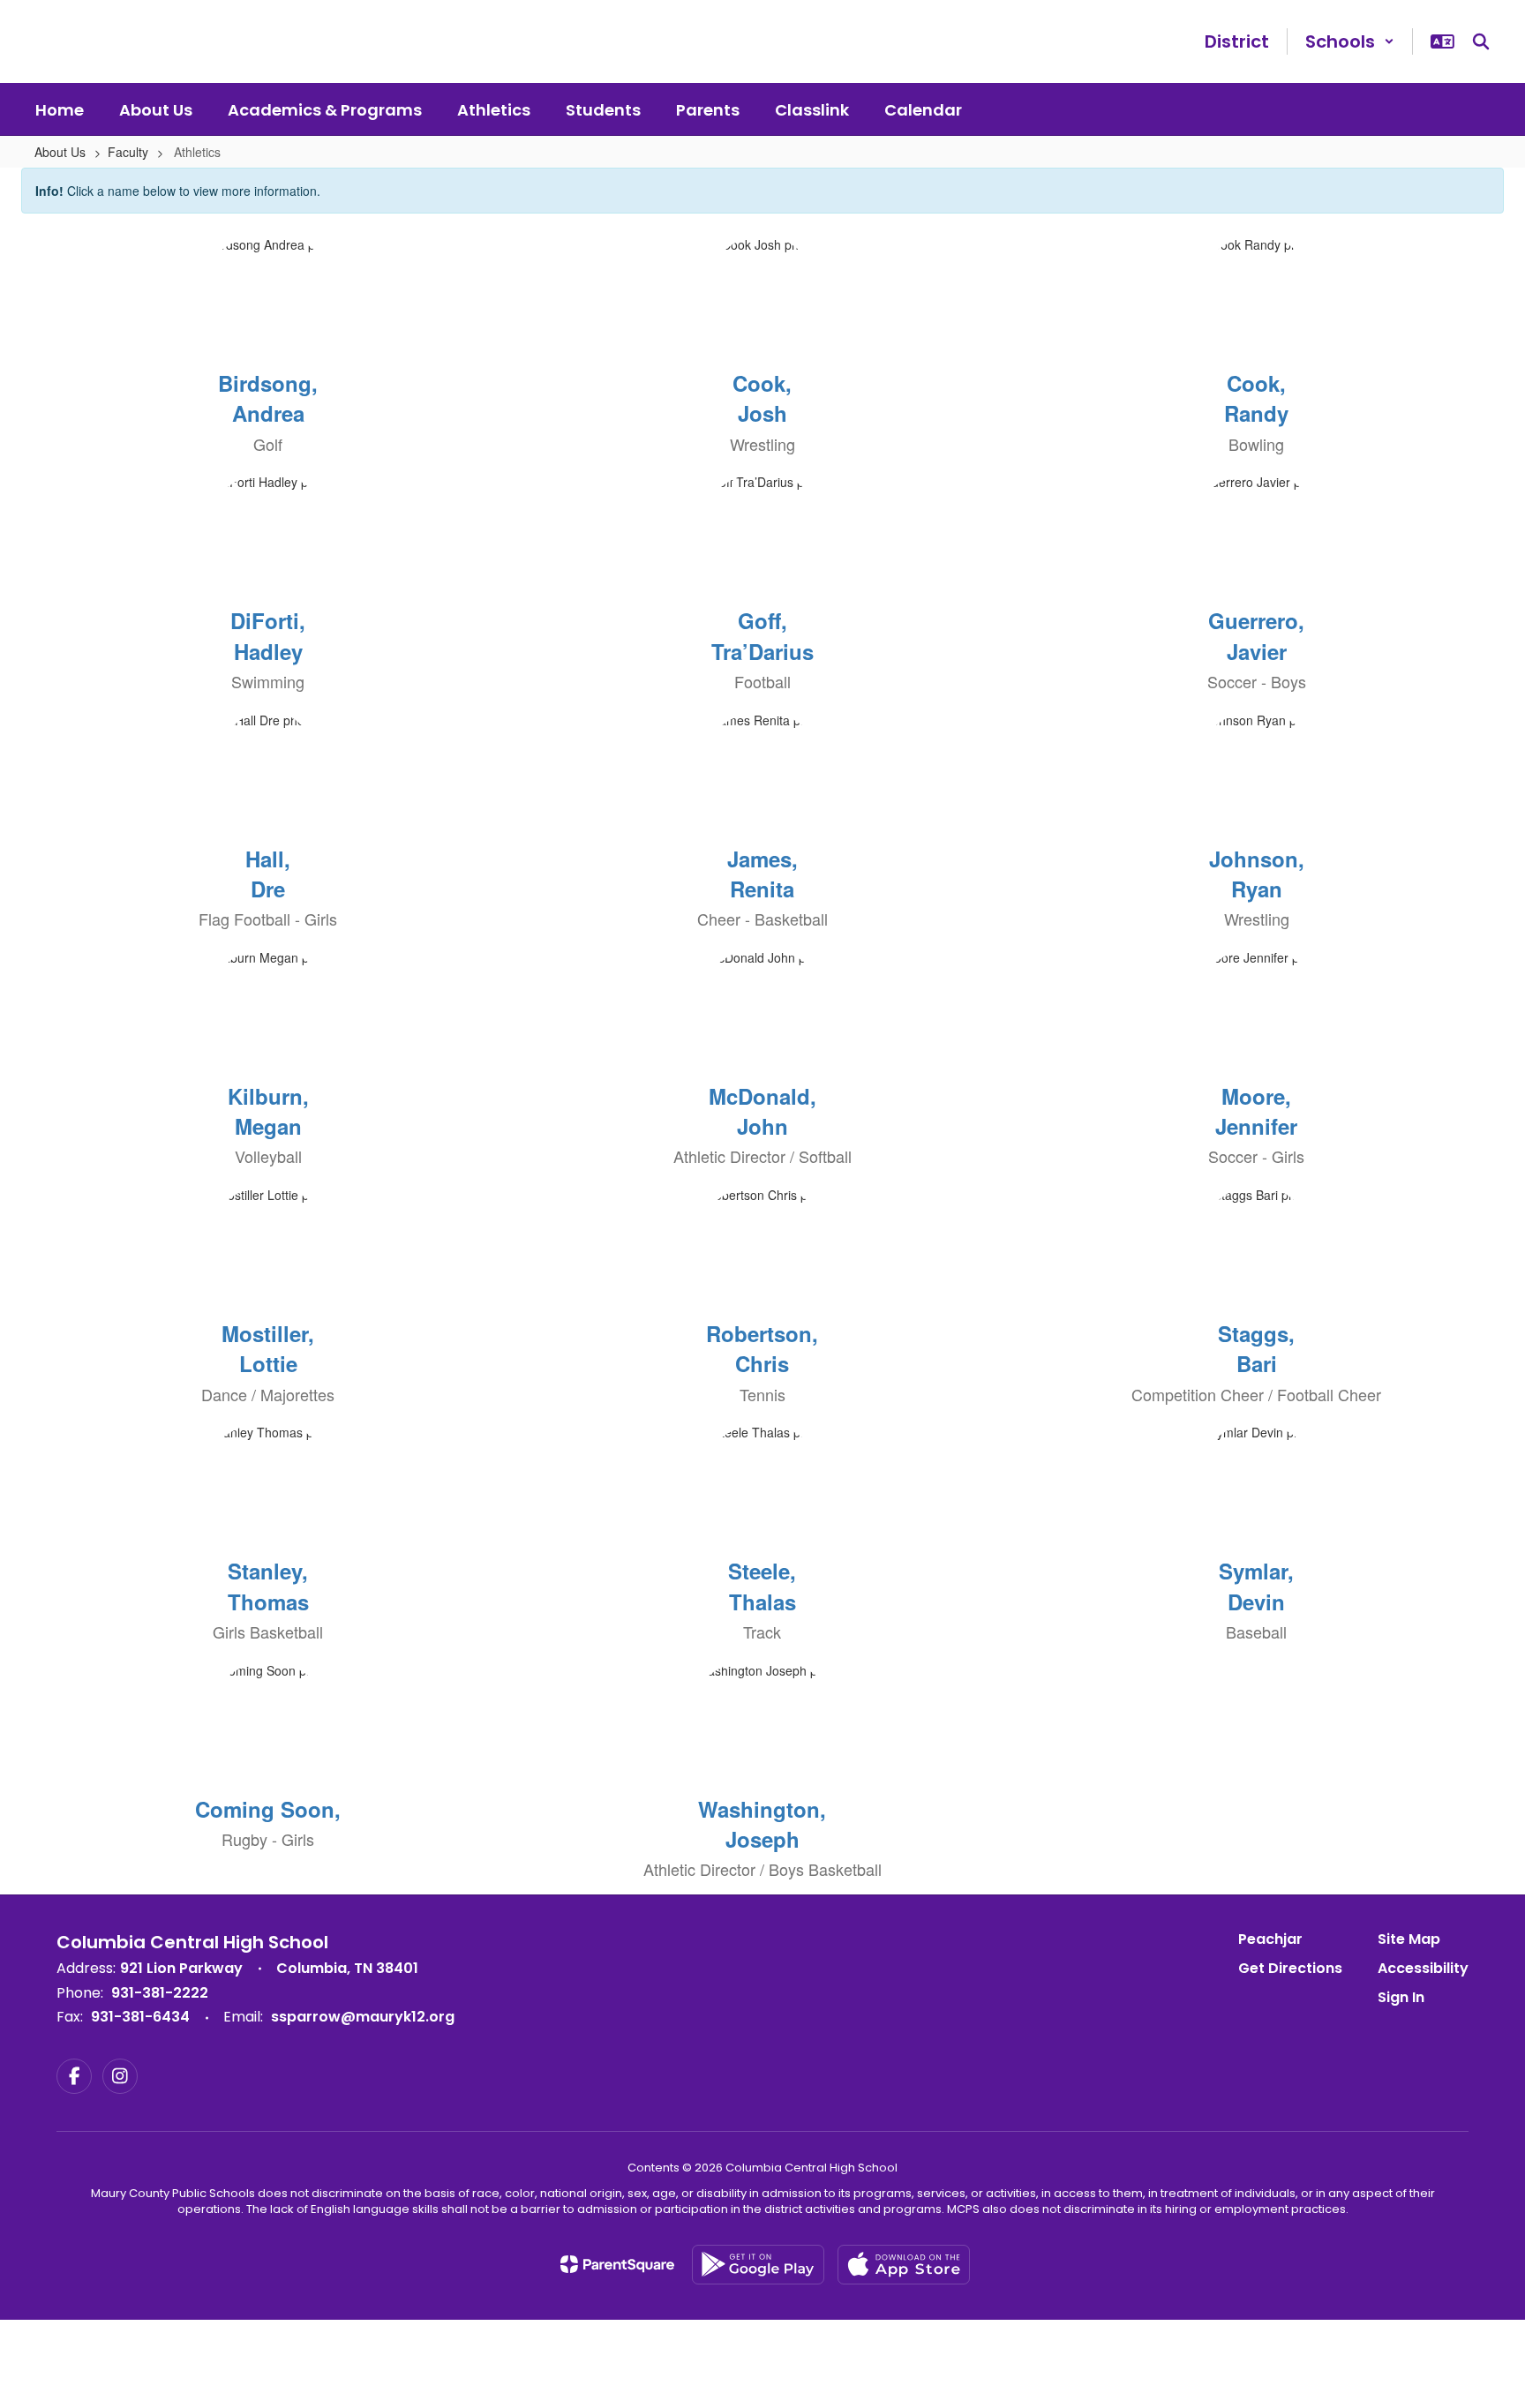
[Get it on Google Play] (758, 2265)
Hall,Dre (268, 874)
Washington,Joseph (762, 1824)
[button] (1350, 41)
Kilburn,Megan (268, 1111)
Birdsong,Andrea (268, 398)
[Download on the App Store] (904, 2265)
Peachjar (1270, 1939)
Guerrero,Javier (1256, 635)
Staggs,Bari (1256, 1348)
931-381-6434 (140, 2017)
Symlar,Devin (1256, 1586)
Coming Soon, (268, 1809)
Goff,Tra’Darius (762, 635)
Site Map (1409, 1939)
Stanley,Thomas (268, 1586)
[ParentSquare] (617, 2264)
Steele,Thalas (762, 1586)
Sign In (1401, 1997)
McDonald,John (762, 1111)
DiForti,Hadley (268, 635)
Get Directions (1290, 1968)
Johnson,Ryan (1257, 874)
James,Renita (762, 874)
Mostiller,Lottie (268, 1348)
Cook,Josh (762, 398)
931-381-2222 (160, 1993)
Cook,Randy (1256, 398)
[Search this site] (1481, 41)
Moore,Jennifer (1256, 1111)
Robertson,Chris (762, 1348)
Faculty (128, 152)
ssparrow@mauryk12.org (363, 2017)
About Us (60, 152)
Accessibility (1423, 1968)
